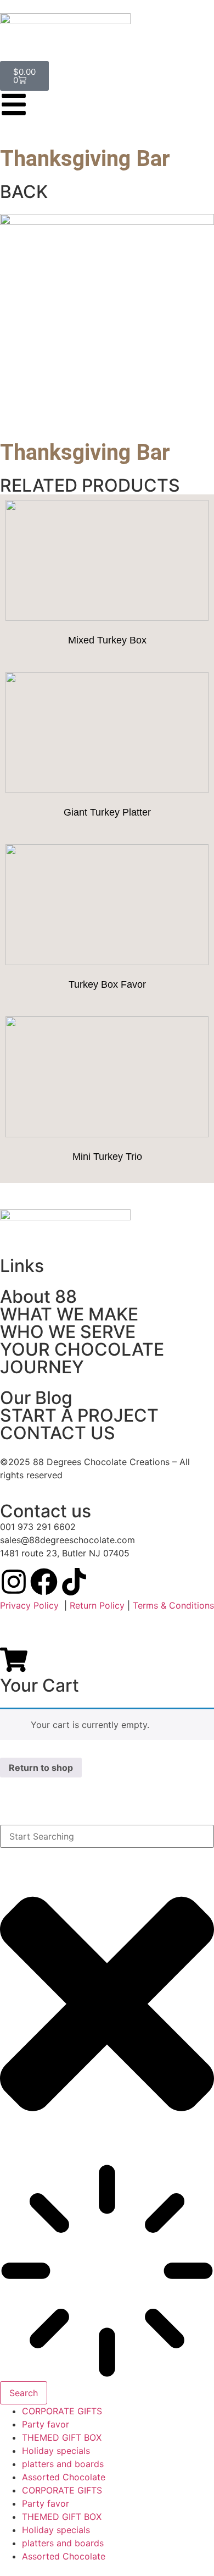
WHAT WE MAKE (69, 1314)
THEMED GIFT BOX (62, 2437)
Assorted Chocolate (64, 2477)
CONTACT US (58, 1433)
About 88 (38, 1297)
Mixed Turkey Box (107, 640)
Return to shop (41, 1768)
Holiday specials (56, 2451)
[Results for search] (107, 2272)
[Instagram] (14, 1582)
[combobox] (107, 1836)
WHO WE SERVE (68, 1332)
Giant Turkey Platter (107, 812)
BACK (24, 192)
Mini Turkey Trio (107, 1157)
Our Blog (36, 1398)
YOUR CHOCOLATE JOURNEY (82, 1358)
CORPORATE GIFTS (62, 2411)
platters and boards (63, 2464)
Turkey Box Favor (107, 984)
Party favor (46, 2424)
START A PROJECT (79, 1415)
